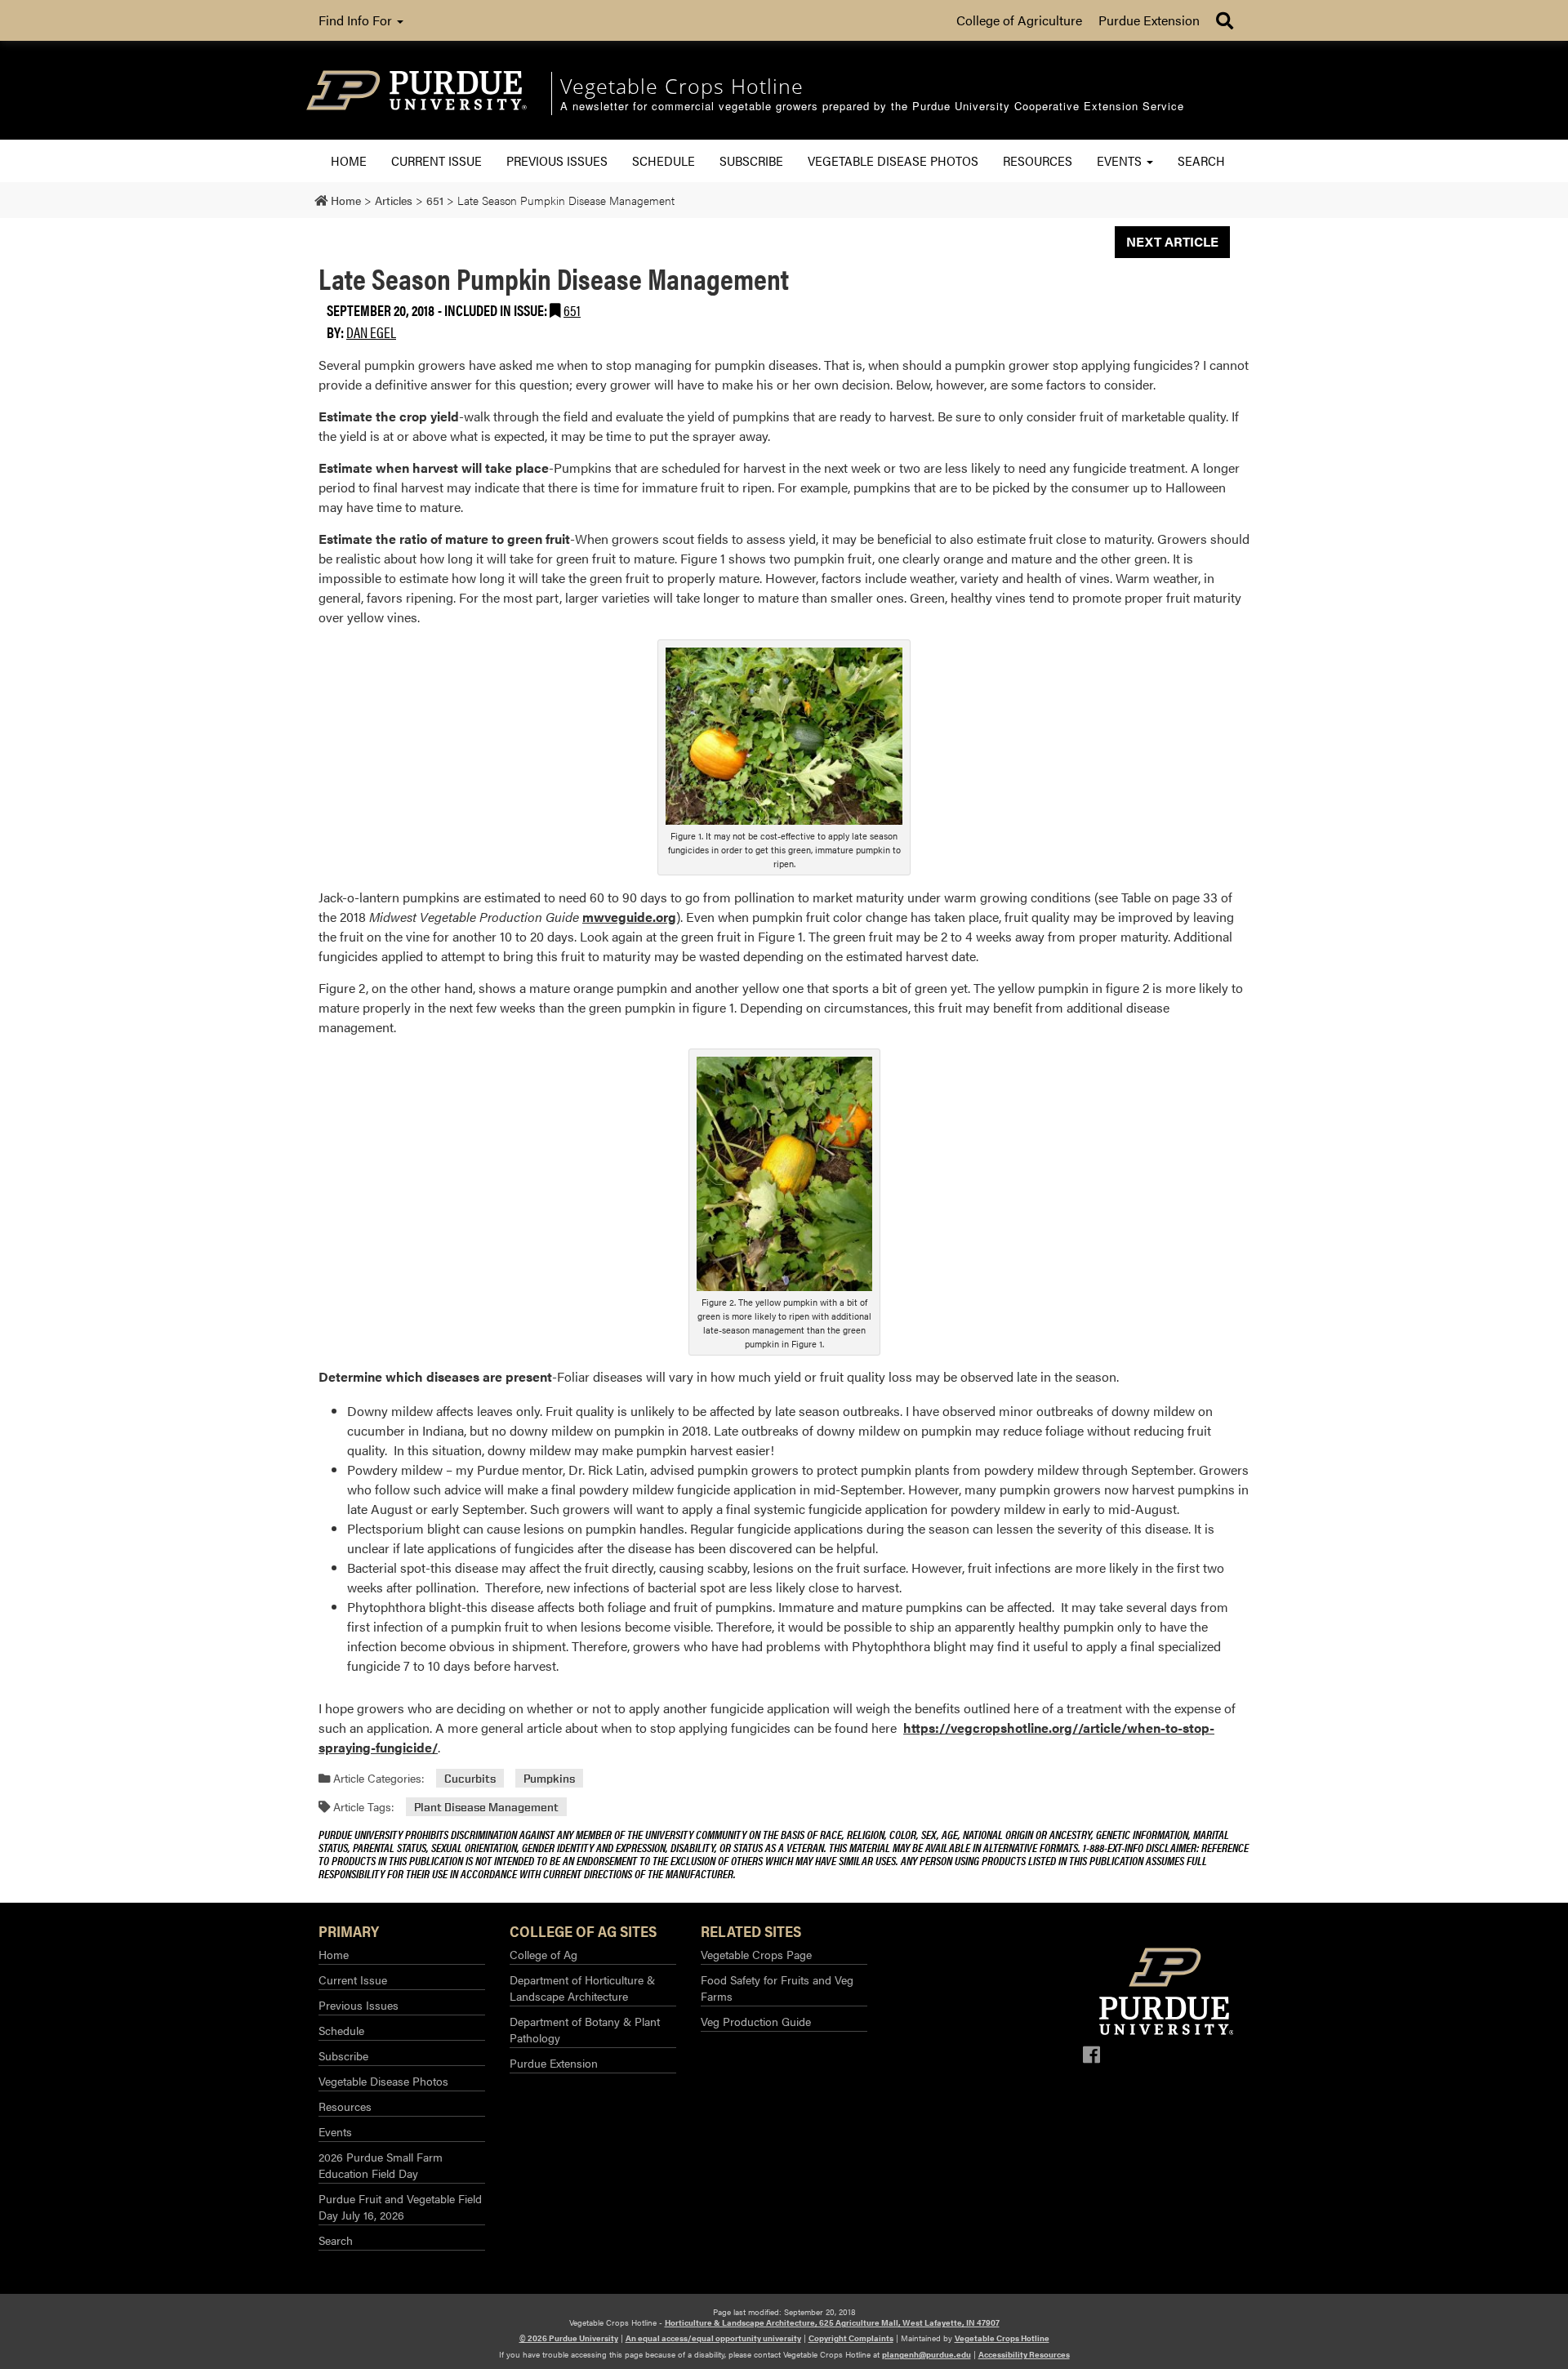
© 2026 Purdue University (569, 2338)
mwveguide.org (629, 917)
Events (1121, 160)
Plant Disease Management (486, 1807)
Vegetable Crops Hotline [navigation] (682, 86)
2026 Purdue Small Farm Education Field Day (381, 2165)
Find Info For (357, 20)
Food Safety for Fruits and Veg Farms (777, 1988)
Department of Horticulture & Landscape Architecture (582, 1988)
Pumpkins (549, 1778)
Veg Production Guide (756, 2021)
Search (1201, 160)
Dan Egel (371, 332)
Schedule (664, 160)
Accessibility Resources (1024, 2354)
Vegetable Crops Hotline (1002, 2338)
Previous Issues (557, 160)
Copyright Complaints (851, 2338)
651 (572, 310)
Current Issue (437, 160)
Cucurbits (470, 1778)
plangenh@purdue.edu (927, 2354)
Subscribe (751, 160)
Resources (1038, 160)
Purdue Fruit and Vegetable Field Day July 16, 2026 (400, 2206)
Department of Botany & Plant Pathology (585, 2029)
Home (349, 160)
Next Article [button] (1172, 241)
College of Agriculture (1019, 20)
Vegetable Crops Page (756, 1954)
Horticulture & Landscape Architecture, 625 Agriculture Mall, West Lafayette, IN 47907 (832, 2322)
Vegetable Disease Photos (893, 160)
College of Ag (543, 1954)
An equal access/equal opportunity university (713, 2338)
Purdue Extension (1149, 20)
